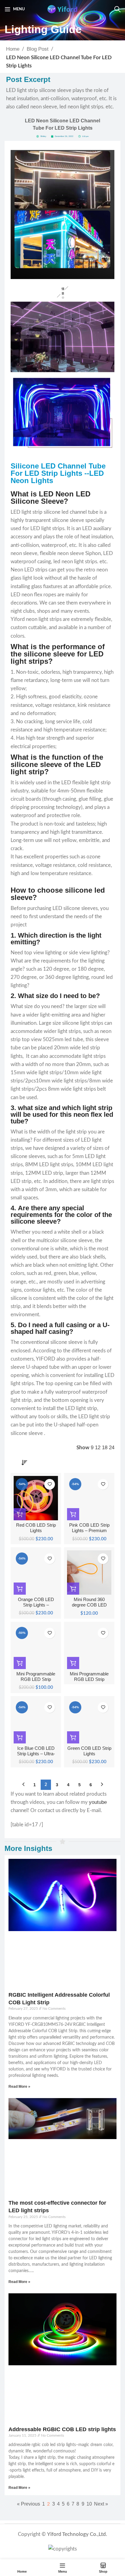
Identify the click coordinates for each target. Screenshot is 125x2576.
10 (89, 2504)
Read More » (19, 2087)
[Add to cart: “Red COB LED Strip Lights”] (20, 1514)
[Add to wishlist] (50, 1484)
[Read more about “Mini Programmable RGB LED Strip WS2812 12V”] (73, 1663)
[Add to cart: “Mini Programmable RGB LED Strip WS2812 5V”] (20, 1663)
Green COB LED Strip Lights (89, 1751)
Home (13, 49)
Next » (101, 2504)
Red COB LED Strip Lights (36, 1528)
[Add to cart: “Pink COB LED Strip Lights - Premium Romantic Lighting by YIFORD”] (73, 1514)
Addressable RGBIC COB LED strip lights (62, 2429)
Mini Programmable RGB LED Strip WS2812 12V (89, 1679)
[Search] (117, 9)
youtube (98, 1802)
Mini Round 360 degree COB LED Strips (89, 1605)
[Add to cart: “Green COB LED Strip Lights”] (73, 1737)
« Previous (29, 2504)
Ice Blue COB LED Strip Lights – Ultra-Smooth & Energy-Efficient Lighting (36, 1757)
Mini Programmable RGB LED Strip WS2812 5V (36, 1679)
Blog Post (38, 49)
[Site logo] (62, 9)
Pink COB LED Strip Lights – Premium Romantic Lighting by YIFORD (89, 1533)
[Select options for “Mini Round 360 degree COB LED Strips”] (73, 1589)
